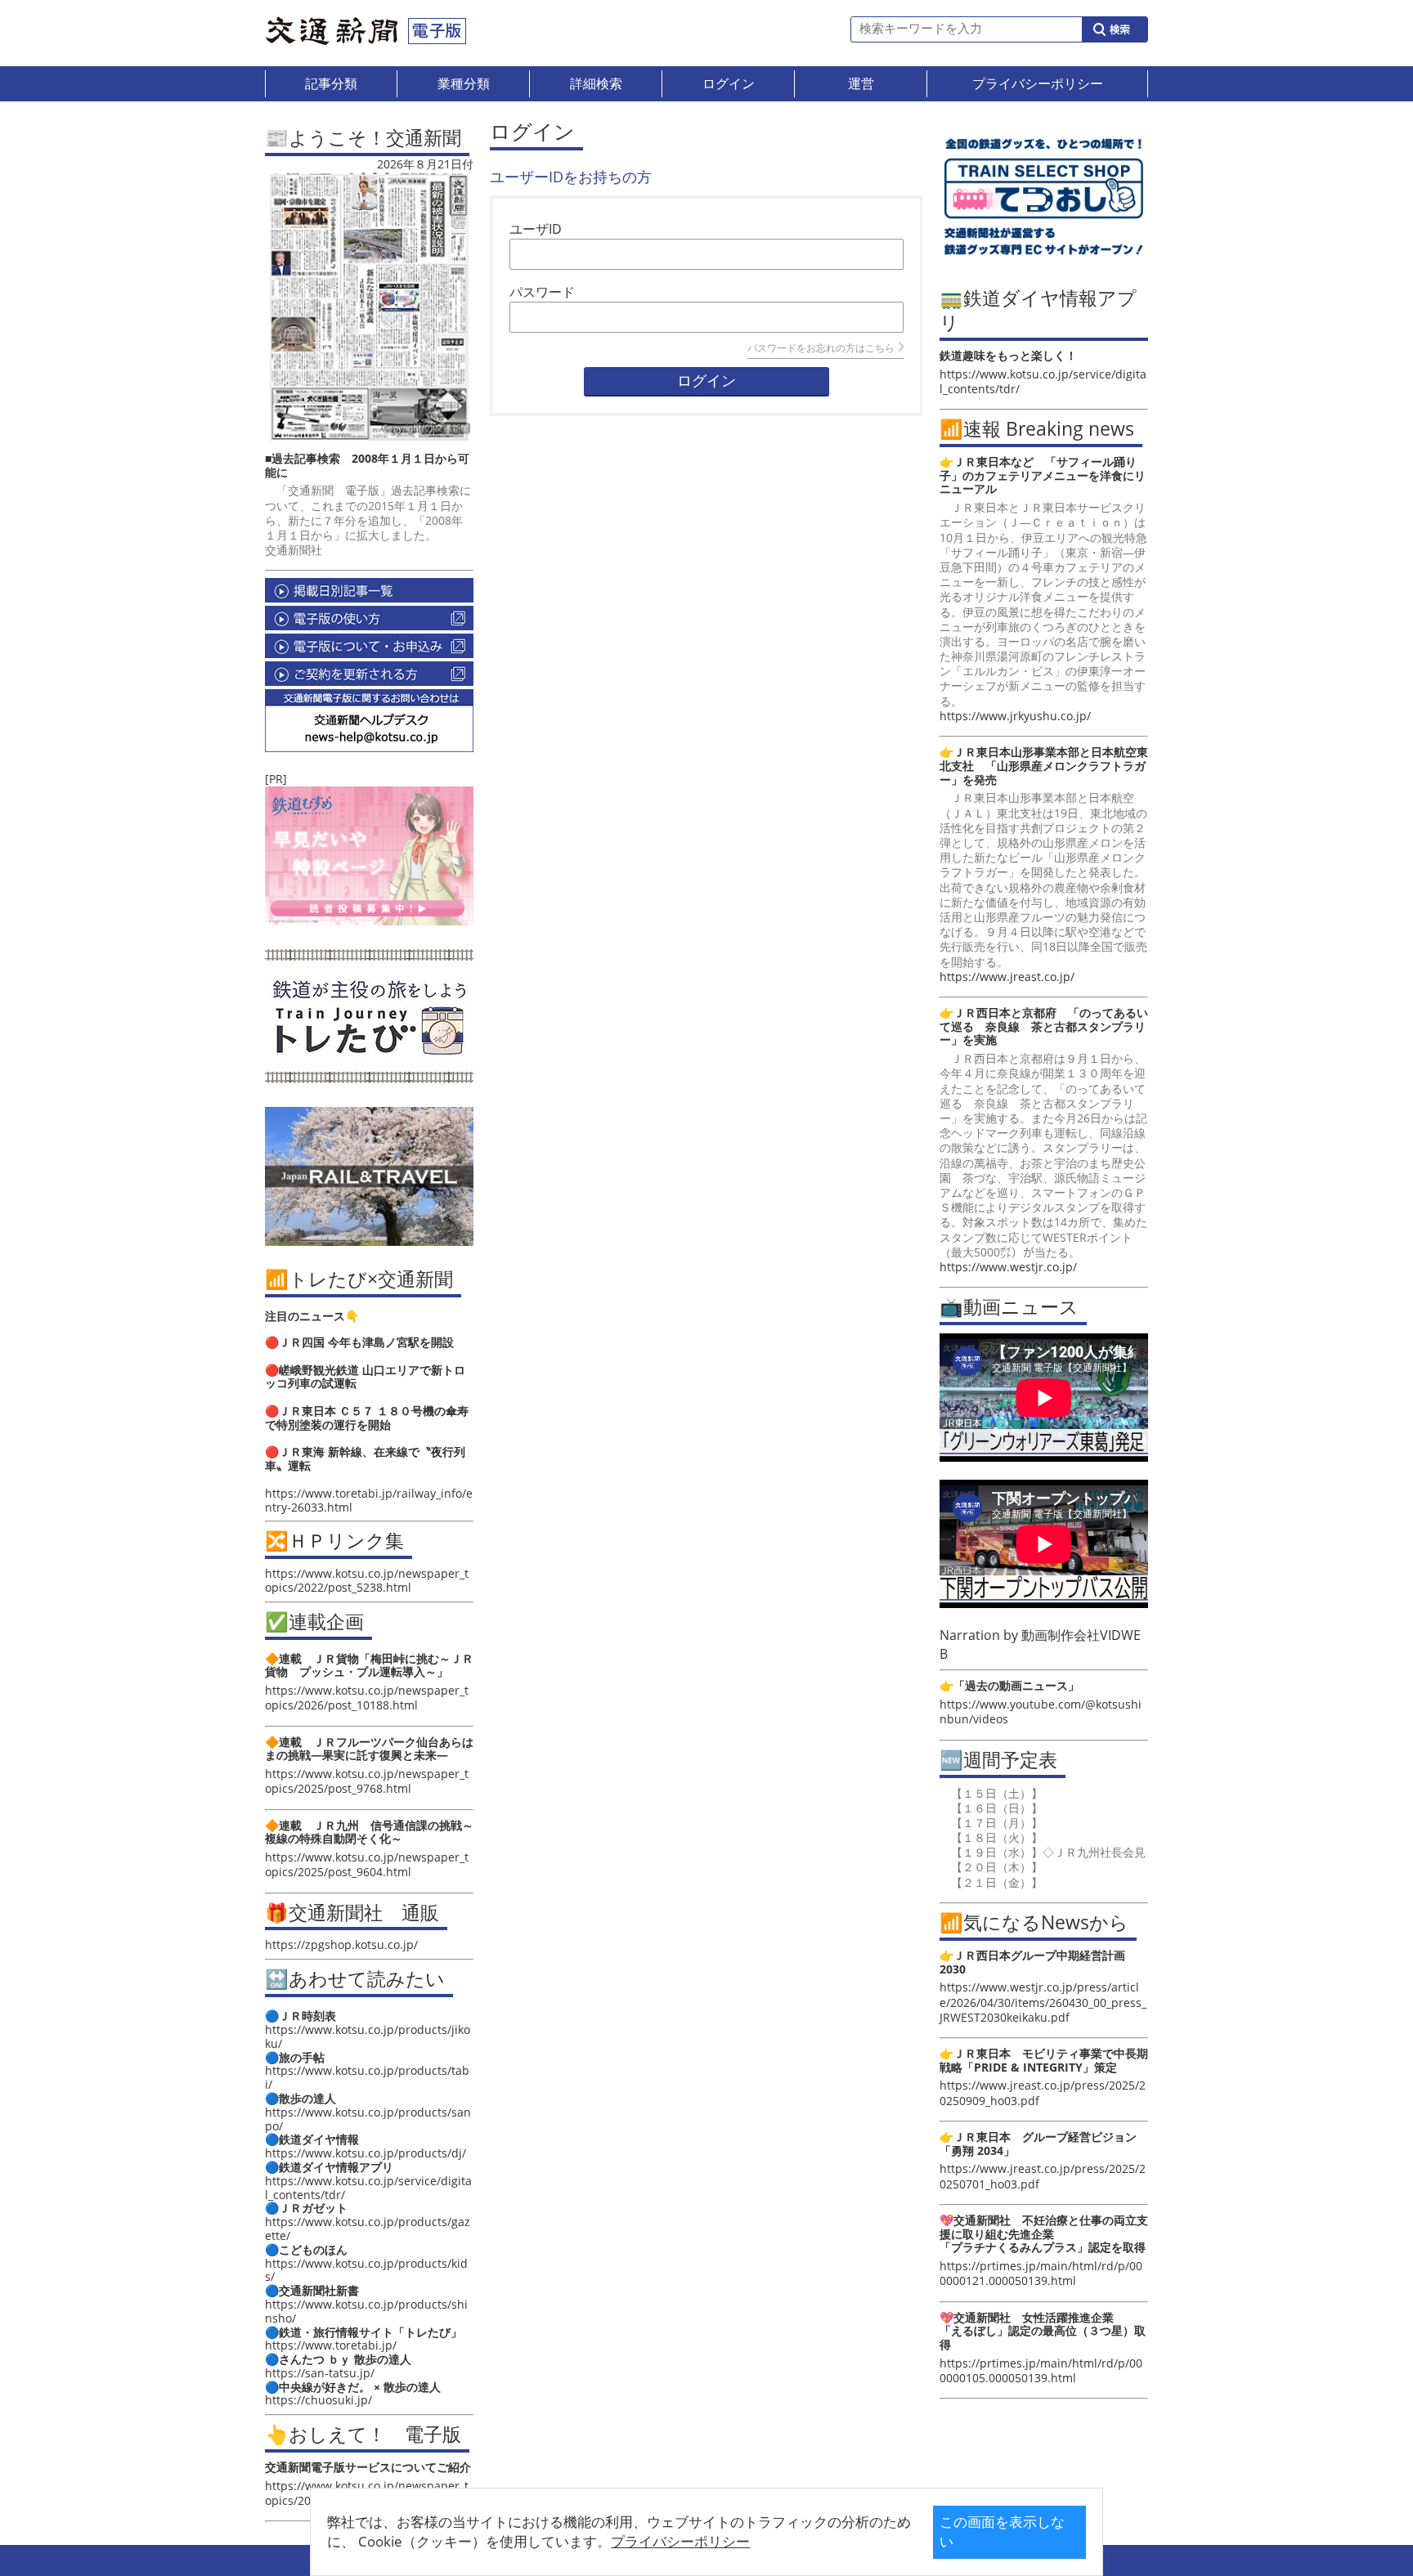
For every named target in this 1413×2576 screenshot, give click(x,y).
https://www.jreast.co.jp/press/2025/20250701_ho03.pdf (1043, 2176)
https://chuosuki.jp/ (318, 2400)
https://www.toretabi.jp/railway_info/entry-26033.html (369, 1500)
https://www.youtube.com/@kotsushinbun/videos (1041, 1711)
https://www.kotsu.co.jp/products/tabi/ (367, 2077)
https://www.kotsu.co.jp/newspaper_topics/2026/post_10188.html (367, 1698)
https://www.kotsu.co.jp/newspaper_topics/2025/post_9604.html (367, 1864)
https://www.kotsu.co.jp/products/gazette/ (368, 2229)
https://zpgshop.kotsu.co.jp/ (341, 1944)
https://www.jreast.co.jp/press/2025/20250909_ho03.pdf (1043, 2092)
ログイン (706, 381)
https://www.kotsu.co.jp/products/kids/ (366, 2270)
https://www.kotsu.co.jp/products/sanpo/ (368, 2119)
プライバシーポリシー (680, 2541)
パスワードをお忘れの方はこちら (821, 348)
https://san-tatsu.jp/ (320, 2373)
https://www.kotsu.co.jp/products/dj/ (366, 2153)
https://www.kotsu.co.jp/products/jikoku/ (368, 2036)
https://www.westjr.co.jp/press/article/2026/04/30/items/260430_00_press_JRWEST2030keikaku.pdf (1043, 2002)
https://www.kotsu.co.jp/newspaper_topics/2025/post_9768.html (367, 1781)
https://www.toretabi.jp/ (331, 2345)
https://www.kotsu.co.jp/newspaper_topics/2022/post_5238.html (367, 1580)
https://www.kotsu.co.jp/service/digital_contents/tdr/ (368, 2188)
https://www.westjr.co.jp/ (1008, 1267)
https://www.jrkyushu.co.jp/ (1015, 716)
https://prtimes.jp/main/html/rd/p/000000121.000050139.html (1041, 2273)
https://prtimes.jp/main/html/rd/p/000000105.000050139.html (1041, 2370)
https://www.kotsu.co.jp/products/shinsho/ (366, 2311)
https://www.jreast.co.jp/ (1007, 977)
